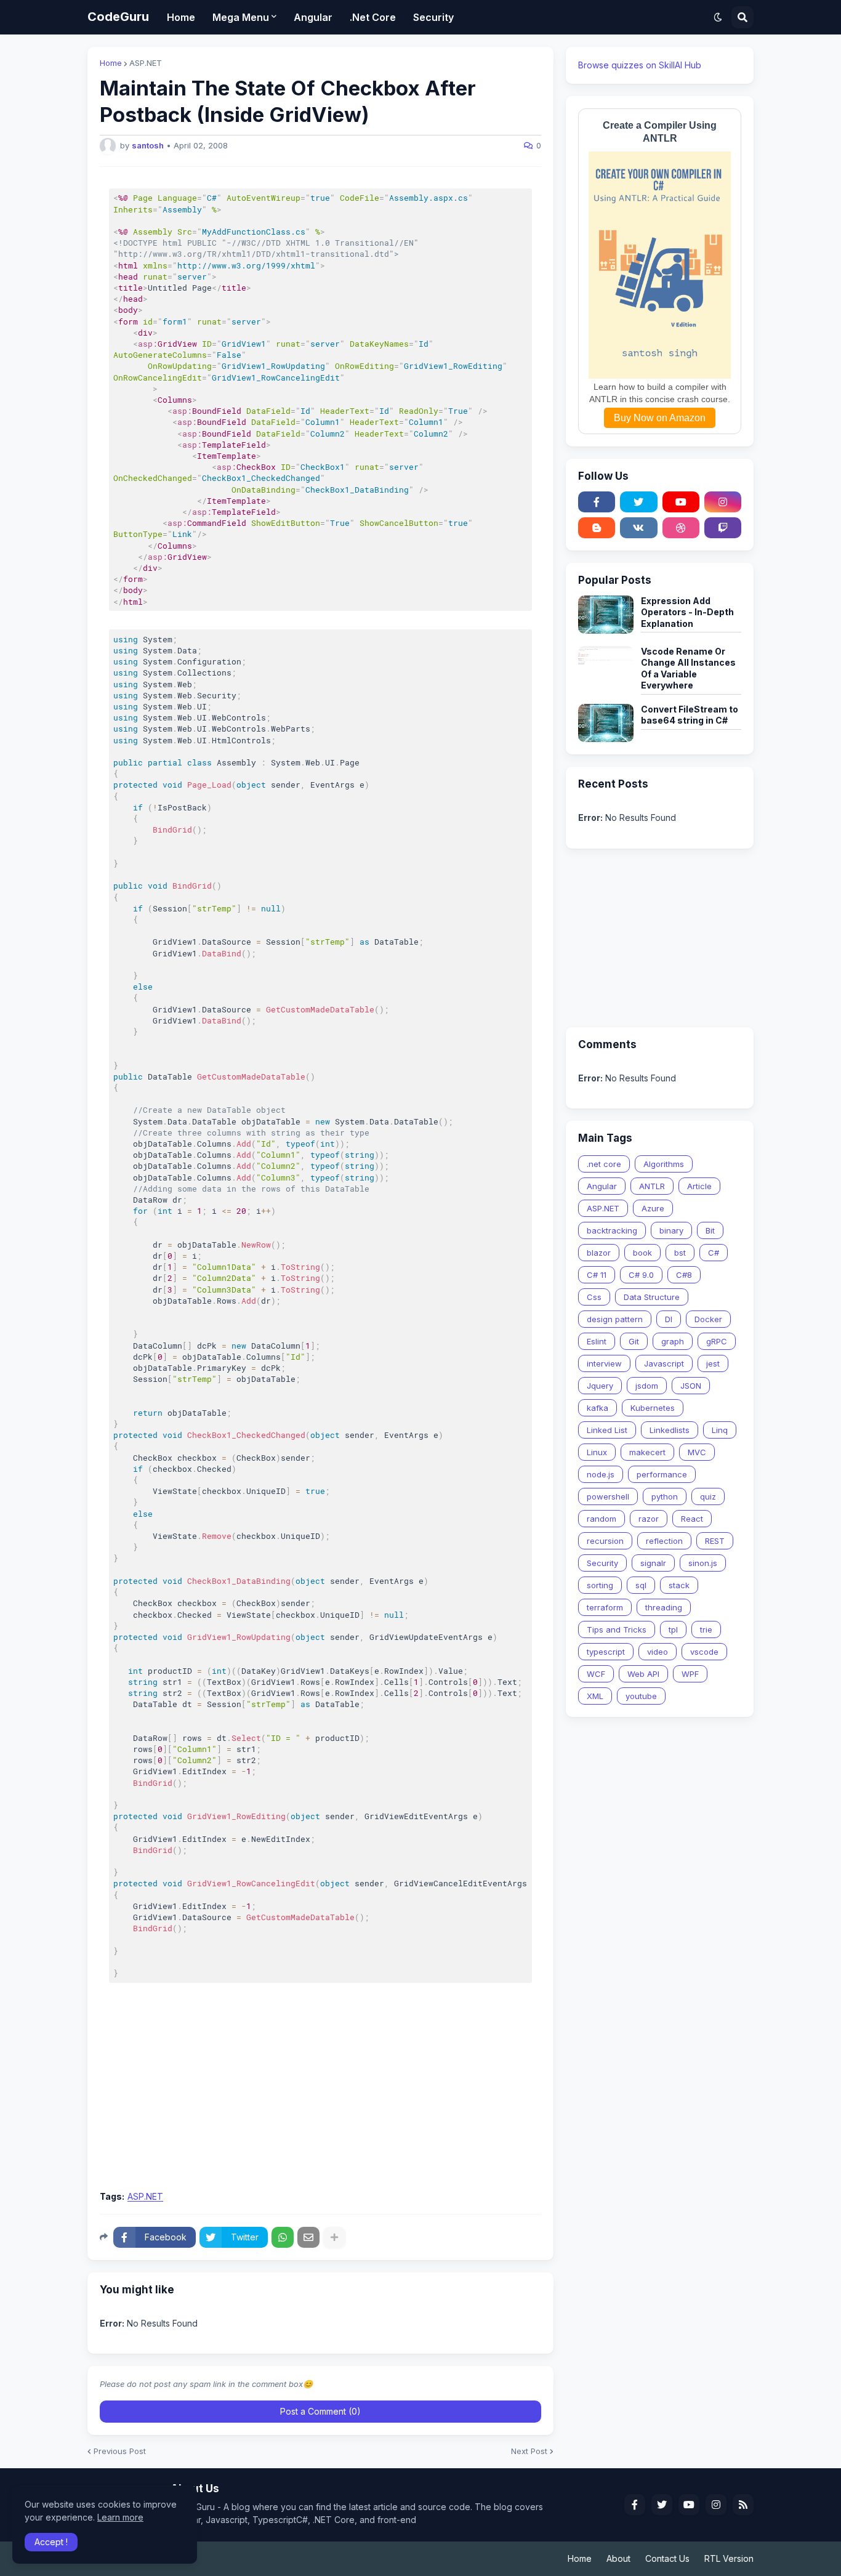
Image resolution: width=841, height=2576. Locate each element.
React (692, 1519)
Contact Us (667, 2558)
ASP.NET (146, 63)
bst (680, 1253)
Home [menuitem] (181, 17)
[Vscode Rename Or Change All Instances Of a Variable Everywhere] (606, 665)
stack (679, 1585)
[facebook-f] (597, 502)
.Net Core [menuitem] (373, 17)
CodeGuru (118, 17)
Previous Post (120, 2451)
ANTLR (652, 1186)
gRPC (717, 1341)
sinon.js (703, 1563)
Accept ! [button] (51, 2542)
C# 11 (597, 1275)
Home (111, 63)
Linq (720, 1430)
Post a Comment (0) (320, 2411)
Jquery (600, 1386)
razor (649, 1519)
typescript (606, 1652)
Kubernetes (653, 1408)
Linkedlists (670, 1430)
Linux (597, 1452)
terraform (605, 1607)
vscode (704, 1652)
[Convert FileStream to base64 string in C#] (606, 723)
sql (641, 1585)
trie (706, 1629)
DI (669, 1319)
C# (714, 1253)
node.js (601, 1474)
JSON (691, 1386)
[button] (718, 17)
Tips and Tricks (617, 1629)
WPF (690, 1674)
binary (671, 1230)
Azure (653, 1208)
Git (634, 1341)
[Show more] (334, 2237)
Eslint (597, 1341)
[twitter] (638, 502)
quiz (708, 1496)
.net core (604, 1164)
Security (602, 1563)
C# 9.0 (641, 1275)
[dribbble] (681, 528)
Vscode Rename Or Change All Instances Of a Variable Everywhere (688, 668)
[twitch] (723, 528)
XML (595, 1696)
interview (604, 1363)
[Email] (308, 2237)
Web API (643, 1674)
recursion (605, 1541)
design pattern (615, 1319)
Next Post (529, 2451)
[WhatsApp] (283, 2237)
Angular (602, 1186)
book (642, 1253)
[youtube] (681, 502)
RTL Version (729, 2558)
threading (664, 1607)
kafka (598, 1408)
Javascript (664, 1363)
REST (715, 1541)
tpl (673, 1629)
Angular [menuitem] (313, 17)
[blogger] (597, 528)
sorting (600, 1585)
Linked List (607, 1430)
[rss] (743, 2505)
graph (673, 1341)
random (602, 1519)
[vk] (638, 528)
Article (699, 1186)
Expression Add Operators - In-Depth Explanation (687, 612)
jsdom (647, 1386)
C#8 (684, 1275)
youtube (641, 1696)
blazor (599, 1253)
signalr (653, 1563)
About (618, 2558)
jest (713, 1363)
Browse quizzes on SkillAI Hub (640, 65)
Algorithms (664, 1164)
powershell (608, 1496)
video (658, 1652)
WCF (596, 1674)
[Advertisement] (320, 2091)
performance (662, 1474)
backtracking (612, 1230)
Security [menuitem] (433, 17)
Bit (710, 1230)
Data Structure (652, 1297)
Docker (708, 1319)
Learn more (120, 2517)
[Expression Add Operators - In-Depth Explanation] (606, 615)
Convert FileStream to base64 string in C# (690, 715)
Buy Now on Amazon (660, 418)
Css (594, 1297)
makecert (647, 1452)
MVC (697, 1452)
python (665, 1496)
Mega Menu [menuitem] (241, 17)
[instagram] (723, 502)
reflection (664, 1541)
